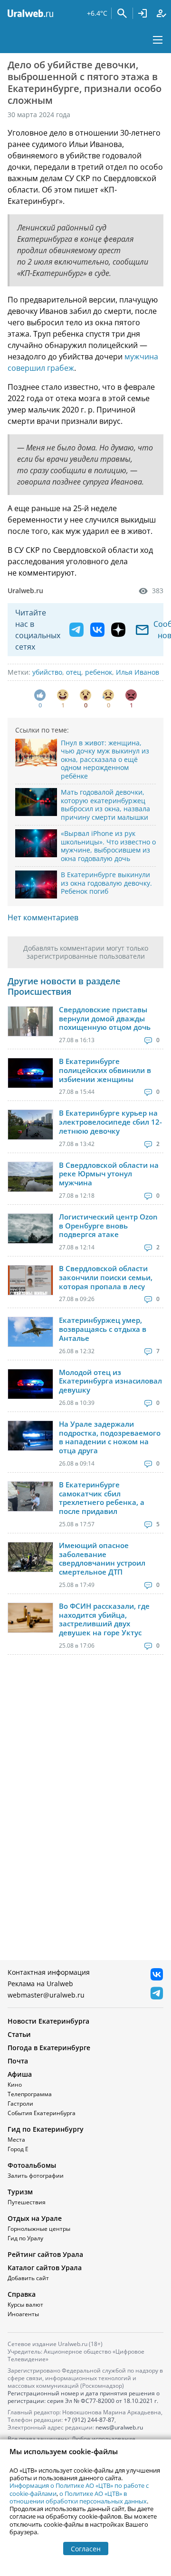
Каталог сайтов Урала (45, 2268)
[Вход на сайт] (142, 13)
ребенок (99, 672)
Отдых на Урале (35, 2218)
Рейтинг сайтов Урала (45, 2254)
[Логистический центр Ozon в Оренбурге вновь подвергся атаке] (30, 1228)
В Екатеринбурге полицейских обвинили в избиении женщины (105, 1070)
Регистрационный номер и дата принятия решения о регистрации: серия (84, 2397)
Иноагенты (23, 2314)
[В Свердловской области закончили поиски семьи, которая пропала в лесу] (30, 1280)
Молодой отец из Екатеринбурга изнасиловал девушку (110, 1381)
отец (74, 672)
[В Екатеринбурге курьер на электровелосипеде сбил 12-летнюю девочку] (30, 1125)
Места (16, 2140)
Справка (22, 2294)
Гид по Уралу (25, 2238)
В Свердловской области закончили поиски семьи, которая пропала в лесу (106, 1277)
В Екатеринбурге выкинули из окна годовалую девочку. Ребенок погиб (106, 883)
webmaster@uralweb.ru (46, 1995)
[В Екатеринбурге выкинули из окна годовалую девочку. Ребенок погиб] (36, 885)
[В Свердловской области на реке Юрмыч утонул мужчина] (30, 1177)
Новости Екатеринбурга (48, 2021)
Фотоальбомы (32, 2165)
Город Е (18, 2149)
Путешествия (27, 2202)
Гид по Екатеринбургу (46, 2129)
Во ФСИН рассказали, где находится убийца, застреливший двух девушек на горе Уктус (104, 1619)
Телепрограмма (30, 2094)
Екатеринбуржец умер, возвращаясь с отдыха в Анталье (103, 1329)
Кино (15, 2085)
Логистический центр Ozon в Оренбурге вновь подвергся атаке (108, 1226)
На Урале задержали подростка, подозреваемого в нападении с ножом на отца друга (110, 1437)
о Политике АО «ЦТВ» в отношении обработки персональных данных (78, 2497)
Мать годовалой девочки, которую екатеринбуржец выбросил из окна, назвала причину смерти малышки (105, 805)
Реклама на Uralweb (40, 1984)
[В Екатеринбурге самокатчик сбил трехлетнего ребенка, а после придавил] (30, 1496)
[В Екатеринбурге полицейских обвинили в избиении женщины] (30, 1073)
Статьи (19, 2034)
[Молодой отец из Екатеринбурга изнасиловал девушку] (30, 1384)
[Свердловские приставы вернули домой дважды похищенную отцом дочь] (30, 1021)
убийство (47, 672)
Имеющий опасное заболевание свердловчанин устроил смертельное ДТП (102, 1559)
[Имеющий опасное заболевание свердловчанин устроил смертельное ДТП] (30, 1557)
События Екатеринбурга (42, 2113)
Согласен (86, 2549)
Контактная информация (49, 1972)
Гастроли (20, 2104)
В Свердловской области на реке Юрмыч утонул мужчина (109, 1174)
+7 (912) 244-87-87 (89, 2420)
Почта (18, 2061)
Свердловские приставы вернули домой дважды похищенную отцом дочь (105, 1018)
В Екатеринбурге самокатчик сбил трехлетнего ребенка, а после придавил (102, 1498)
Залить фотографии (36, 2176)
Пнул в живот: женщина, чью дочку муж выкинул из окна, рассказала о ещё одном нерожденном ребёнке (105, 759)
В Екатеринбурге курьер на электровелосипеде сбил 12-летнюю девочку (110, 1122)
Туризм (20, 2192)
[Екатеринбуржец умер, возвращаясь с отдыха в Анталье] (30, 1332)
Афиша (20, 2074)
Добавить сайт (28, 2278)
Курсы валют (25, 2305)
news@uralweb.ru (119, 2427)
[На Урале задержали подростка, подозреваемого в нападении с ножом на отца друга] (30, 1436)
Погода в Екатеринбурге (49, 2048)
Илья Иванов (138, 672)
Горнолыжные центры (39, 2229)
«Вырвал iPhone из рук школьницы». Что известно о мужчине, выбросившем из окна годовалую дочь (108, 846)
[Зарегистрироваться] (161, 13)
